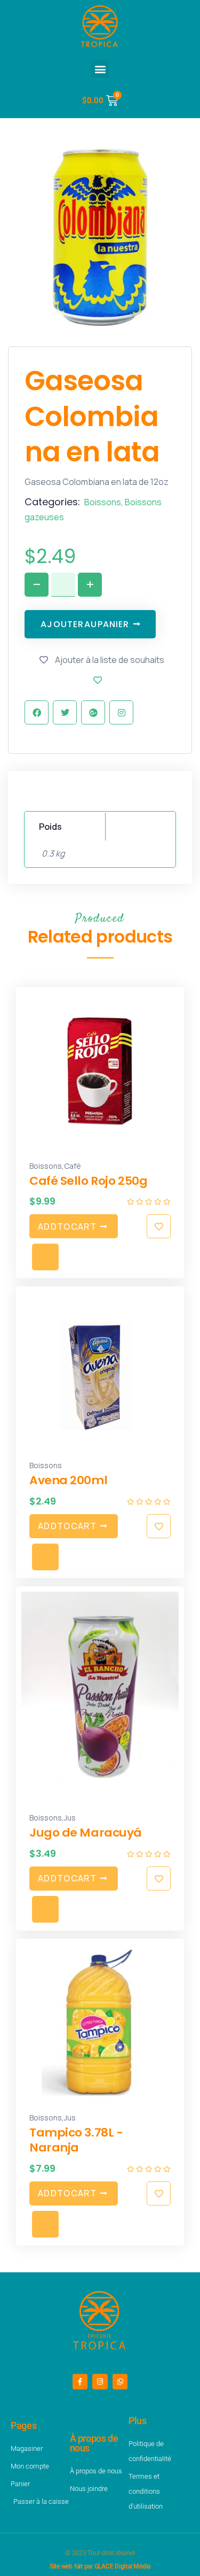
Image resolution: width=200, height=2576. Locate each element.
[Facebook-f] (80, 2382)
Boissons (103, 502)
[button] (100, 69)
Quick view (45, 1257)
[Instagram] (100, 2382)
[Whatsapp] (120, 2382)
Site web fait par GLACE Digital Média (100, 2566)
